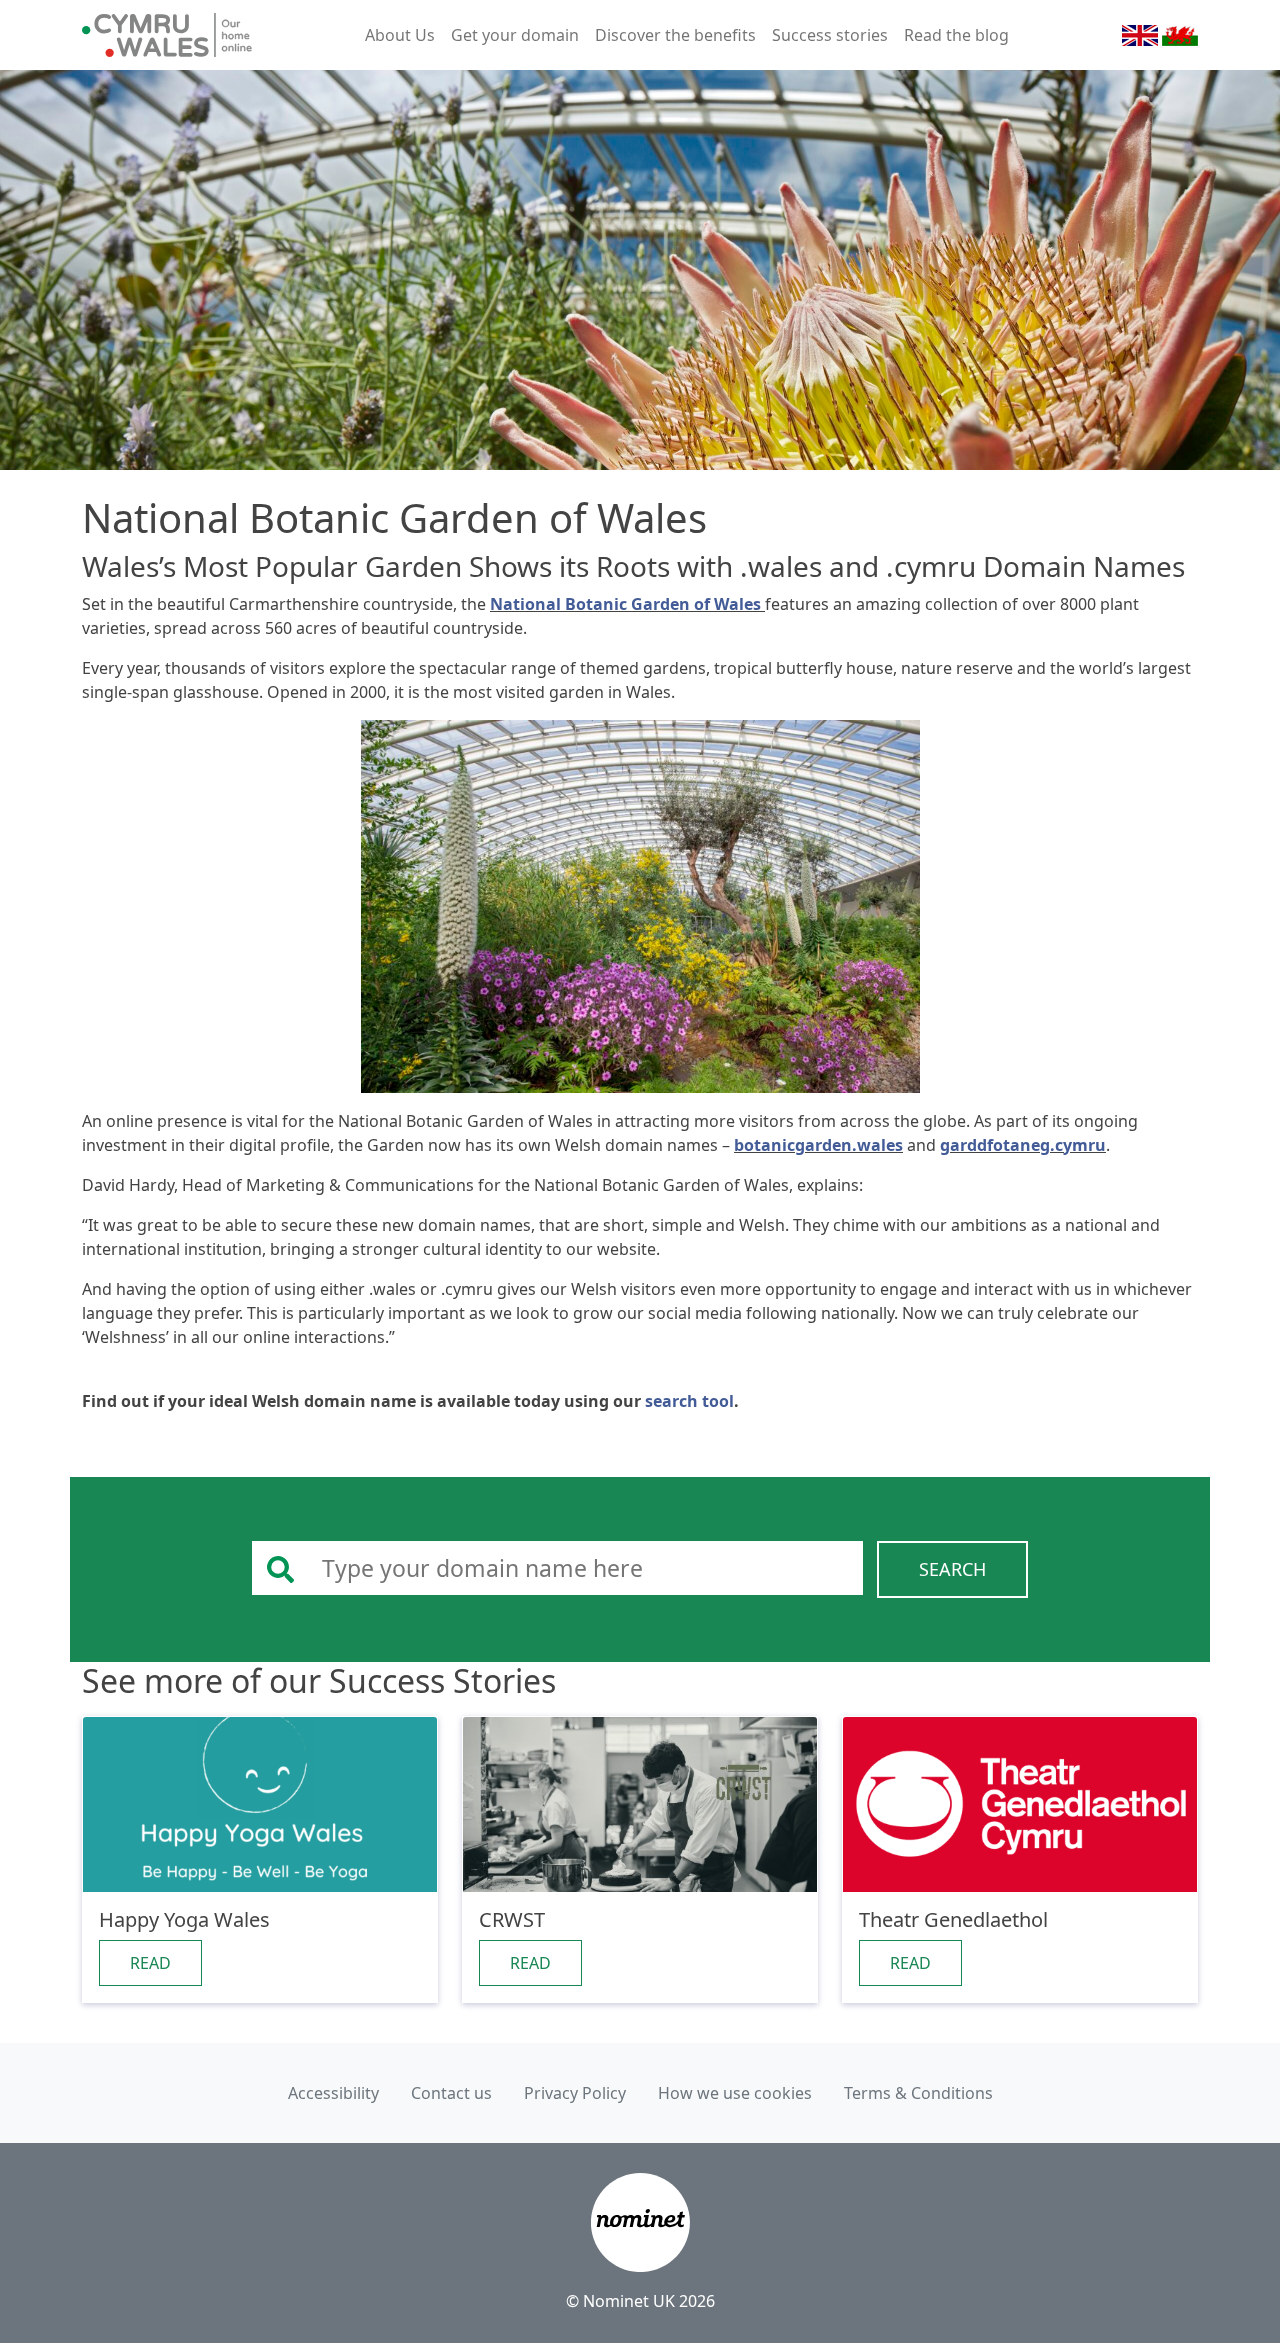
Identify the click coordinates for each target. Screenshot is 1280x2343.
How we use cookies (735, 2093)
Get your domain (515, 35)
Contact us (451, 2093)
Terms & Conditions (918, 2093)
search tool (689, 1401)
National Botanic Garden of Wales (627, 604)
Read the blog (956, 35)
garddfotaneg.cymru (1023, 1145)
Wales (1140, 35)
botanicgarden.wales (818, 1145)
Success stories (830, 35)
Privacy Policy (575, 2093)
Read (150, 1963)
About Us (400, 35)
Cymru (1180, 35)
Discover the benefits (675, 35)
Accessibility (333, 2093)
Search (952, 1569)
